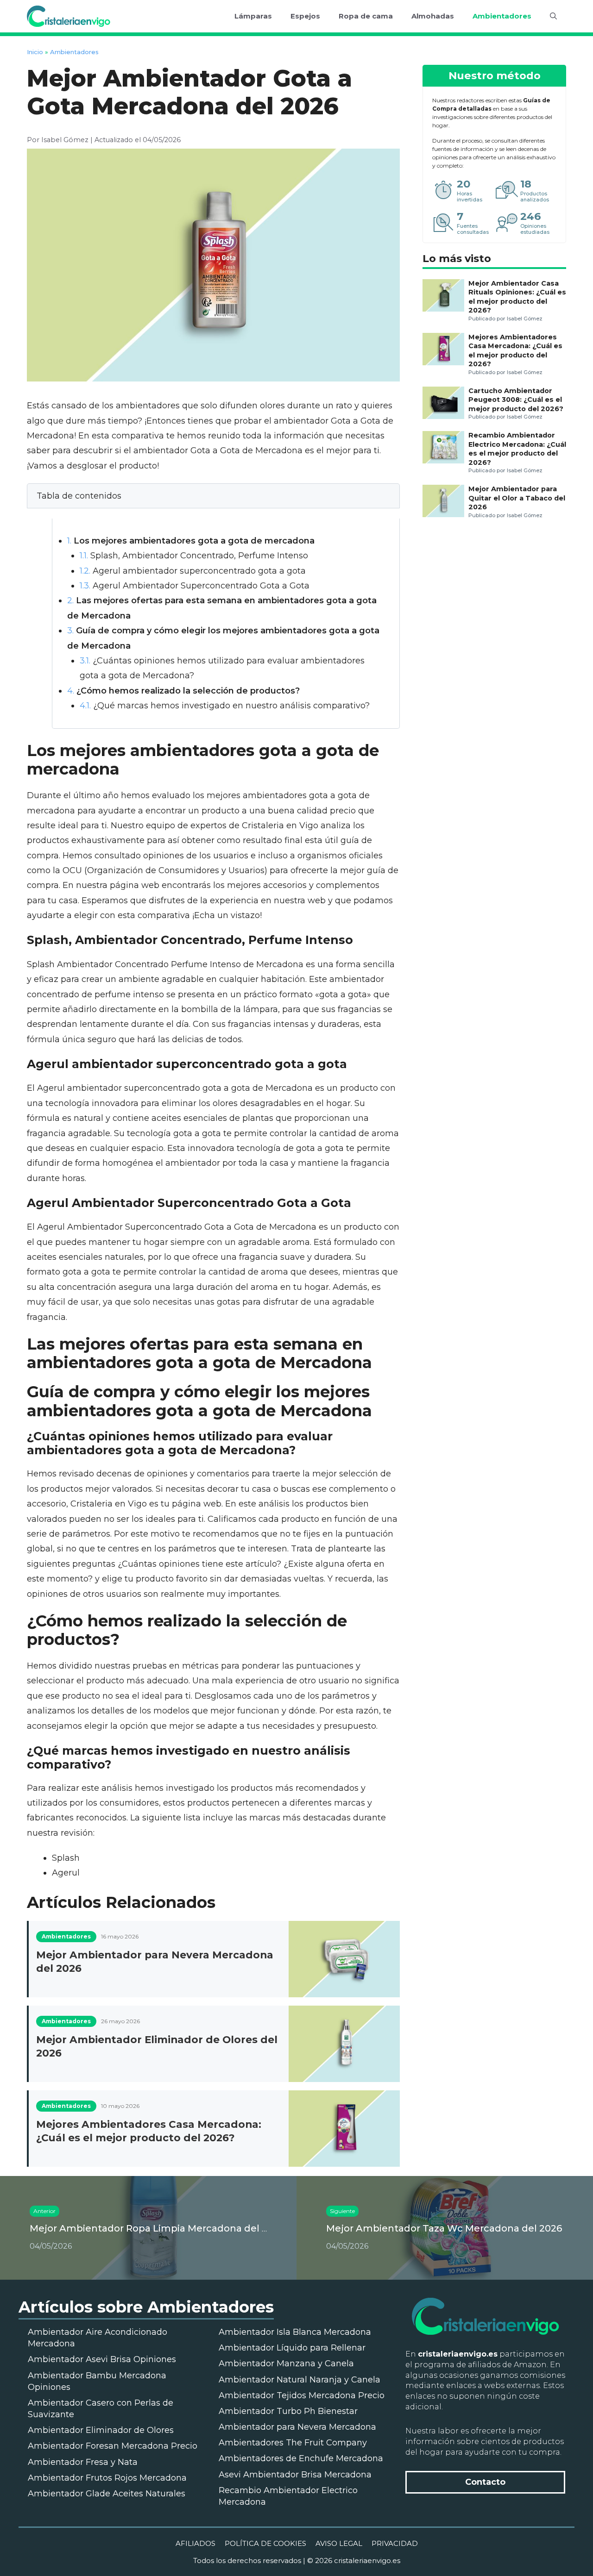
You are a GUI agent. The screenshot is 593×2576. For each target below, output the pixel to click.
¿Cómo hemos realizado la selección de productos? (183, 691)
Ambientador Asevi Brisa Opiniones (102, 2359)
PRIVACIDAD (395, 2543)
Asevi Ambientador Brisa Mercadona (295, 2475)
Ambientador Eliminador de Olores (101, 2430)
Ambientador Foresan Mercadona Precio (113, 2446)
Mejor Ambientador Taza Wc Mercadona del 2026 (444, 2228)
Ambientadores (502, 16)
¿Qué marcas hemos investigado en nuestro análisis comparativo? (225, 706)
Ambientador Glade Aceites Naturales (107, 2494)
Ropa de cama (366, 16)
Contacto (485, 2482)
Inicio (35, 52)
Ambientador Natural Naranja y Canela (300, 2380)
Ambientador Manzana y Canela (286, 2363)
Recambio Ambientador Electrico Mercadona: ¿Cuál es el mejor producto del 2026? (517, 449)
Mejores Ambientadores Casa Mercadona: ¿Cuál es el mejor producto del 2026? (515, 350)
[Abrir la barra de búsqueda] (553, 16)
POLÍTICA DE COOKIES (265, 2543)
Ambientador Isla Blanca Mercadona (295, 2332)
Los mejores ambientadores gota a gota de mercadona (191, 541)
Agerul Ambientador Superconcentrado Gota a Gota (195, 586)
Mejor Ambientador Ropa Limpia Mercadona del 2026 (157, 2228)
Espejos (305, 16)
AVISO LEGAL (339, 2543)
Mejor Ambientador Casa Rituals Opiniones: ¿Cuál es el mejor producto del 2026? (517, 297)
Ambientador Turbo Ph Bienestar (288, 2411)
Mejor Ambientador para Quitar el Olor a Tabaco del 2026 (517, 498)
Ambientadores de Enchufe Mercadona (301, 2458)
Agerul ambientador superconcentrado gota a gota (193, 571)
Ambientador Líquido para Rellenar (292, 2348)
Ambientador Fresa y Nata (83, 2462)
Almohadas (433, 16)
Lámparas (253, 16)
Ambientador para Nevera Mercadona (297, 2427)
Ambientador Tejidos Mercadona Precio (302, 2395)
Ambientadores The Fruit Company (293, 2443)
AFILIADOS (196, 2543)
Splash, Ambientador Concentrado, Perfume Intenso (194, 556)
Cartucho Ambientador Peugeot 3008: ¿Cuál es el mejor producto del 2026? (516, 400)
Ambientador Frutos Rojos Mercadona (107, 2478)
